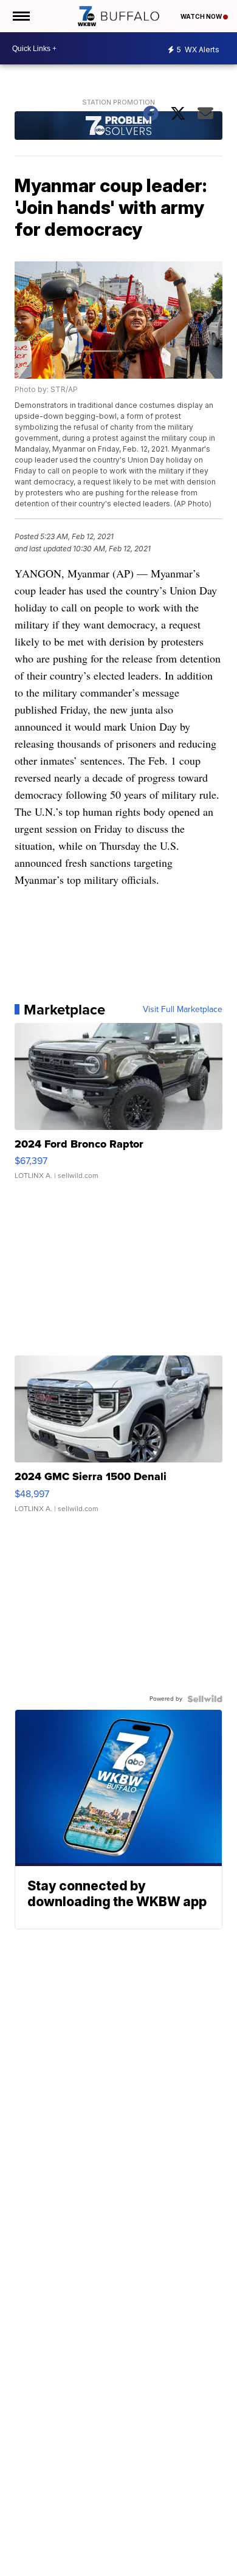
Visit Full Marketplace (183, 1010)
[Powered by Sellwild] (205, 1699)
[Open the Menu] (20, 16)
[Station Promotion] (118, 127)
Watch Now (202, 16)
